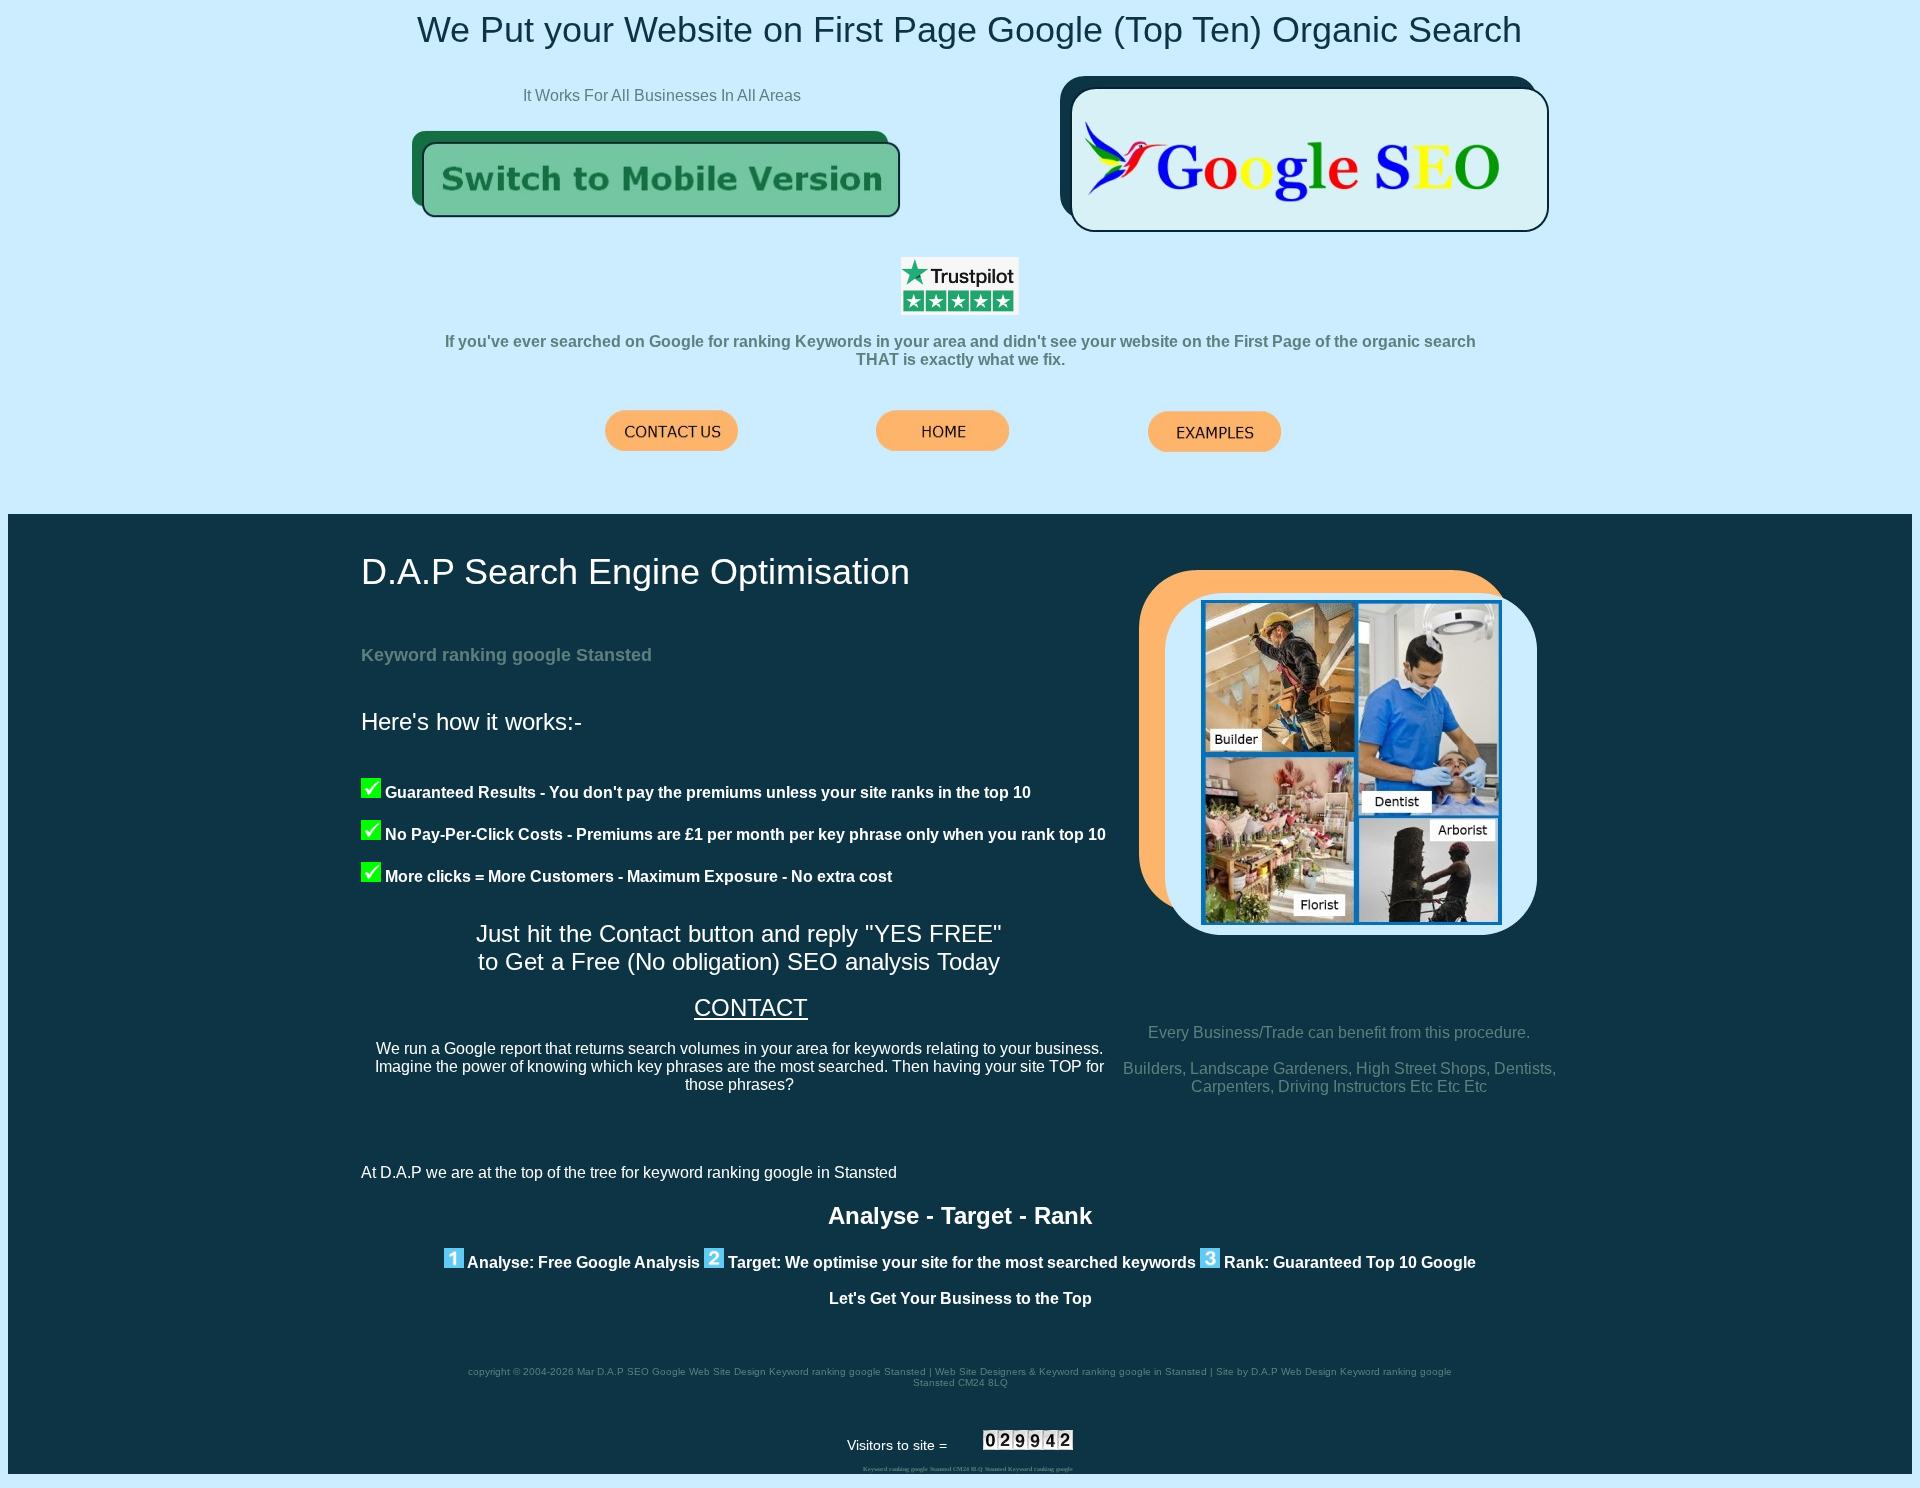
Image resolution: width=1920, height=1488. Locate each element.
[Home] (664, 227)
